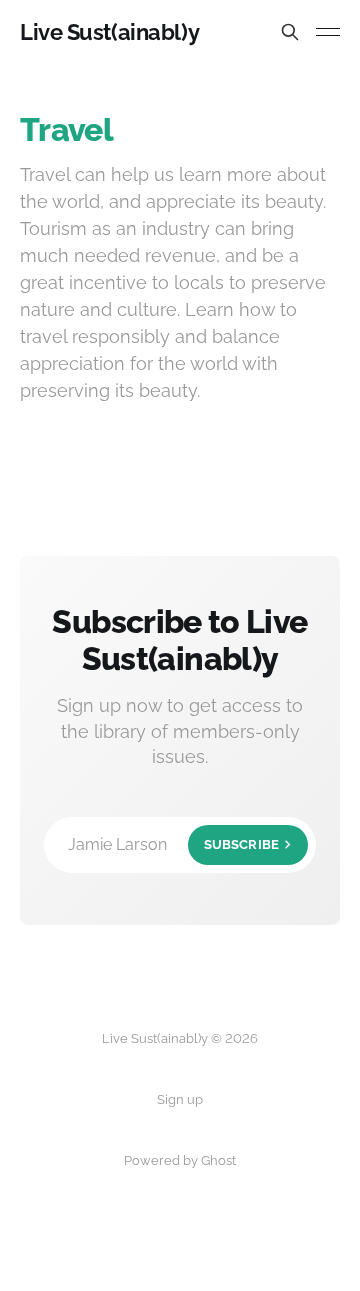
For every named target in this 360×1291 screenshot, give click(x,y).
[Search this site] (290, 32)
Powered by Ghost (180, 1160)
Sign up (180, 1099)
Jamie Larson (173, 844)
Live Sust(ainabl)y (109, 32)
